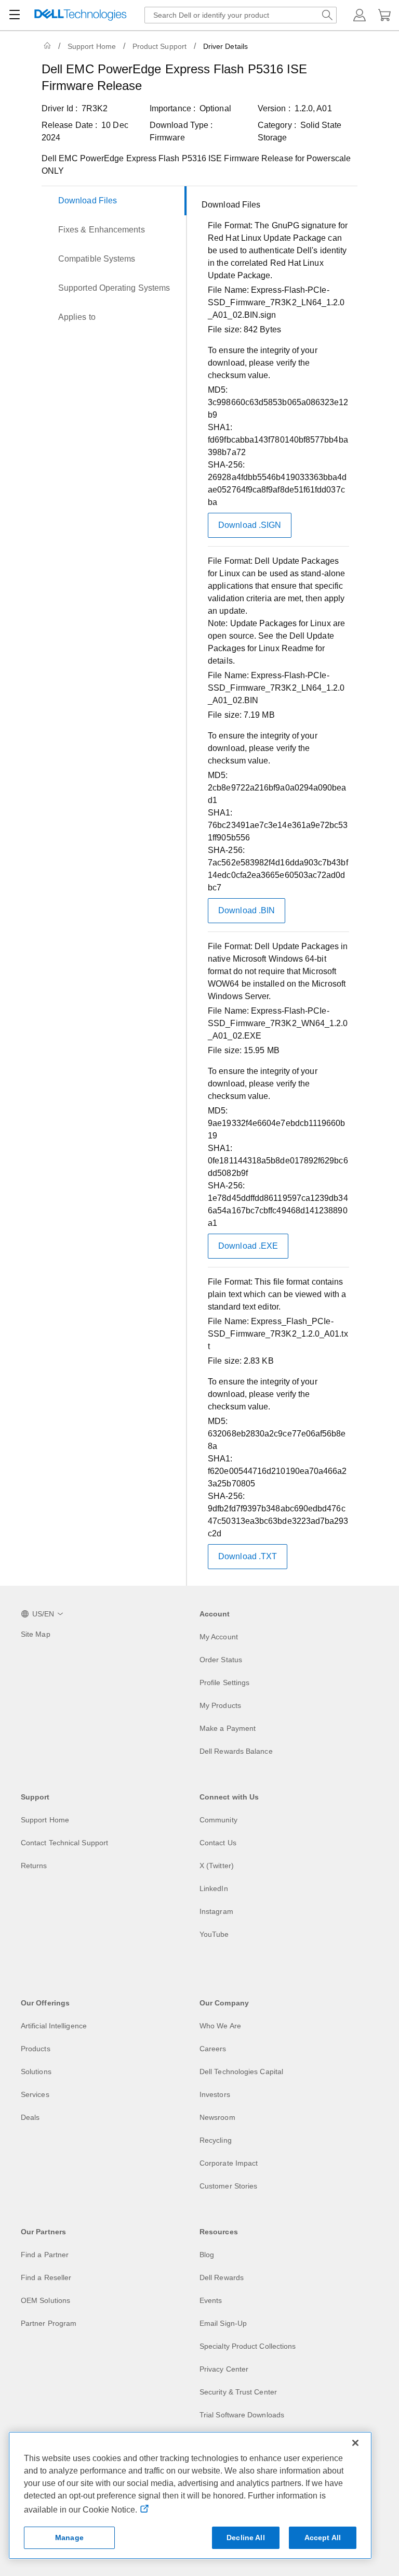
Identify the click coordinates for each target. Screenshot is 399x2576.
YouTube (214, 1934)
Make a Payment (228, 1728)
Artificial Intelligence (54, 2026)
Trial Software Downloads (242, 2415)
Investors (215, 2094)
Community (218, 1820)
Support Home (92, 46)
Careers (213, 2049)
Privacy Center (224, 2369)
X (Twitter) (217, 1866)
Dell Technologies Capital (241, 2072)
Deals (30, 2117)
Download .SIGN (250, 525)
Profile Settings (224, 1682)
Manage (69, 2538)
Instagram (216, 1911)
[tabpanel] (275, 888)
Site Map (36, 1634)
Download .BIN (247, 910)
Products (36, 2049)
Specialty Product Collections (248, 2346)
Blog (207, 2255)
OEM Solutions (45, 2300)
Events (211, 2300)
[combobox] (241, 15)
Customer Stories (228, 2186)
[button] (360, 15)
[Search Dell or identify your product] (327, 15)
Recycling (216, 2140)
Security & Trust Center (238, 2392)
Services (35, 2094)
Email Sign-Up (223, 2323)
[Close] (355, 2443)
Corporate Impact (229, 2163)
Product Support (159, 46)
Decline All (246, 2538)
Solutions (36, 2072)
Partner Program (49, 2323)
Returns (34, 1866)
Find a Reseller (46, 2277)
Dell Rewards (222, 2277)
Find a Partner (45, 2255)
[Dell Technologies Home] (81, 15)
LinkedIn (214, 1888)
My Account (219, 1637)
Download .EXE (248, 1246)
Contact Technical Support (64, 1843)
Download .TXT (248, 1556)
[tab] (114, 201)
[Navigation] (15, 15)
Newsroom (217, 2117)
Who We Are (220, 2026)
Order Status (221, 1660)
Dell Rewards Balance (236, 1751)
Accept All (323, 2538)
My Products (220, 1705)
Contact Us (218, 1843)
